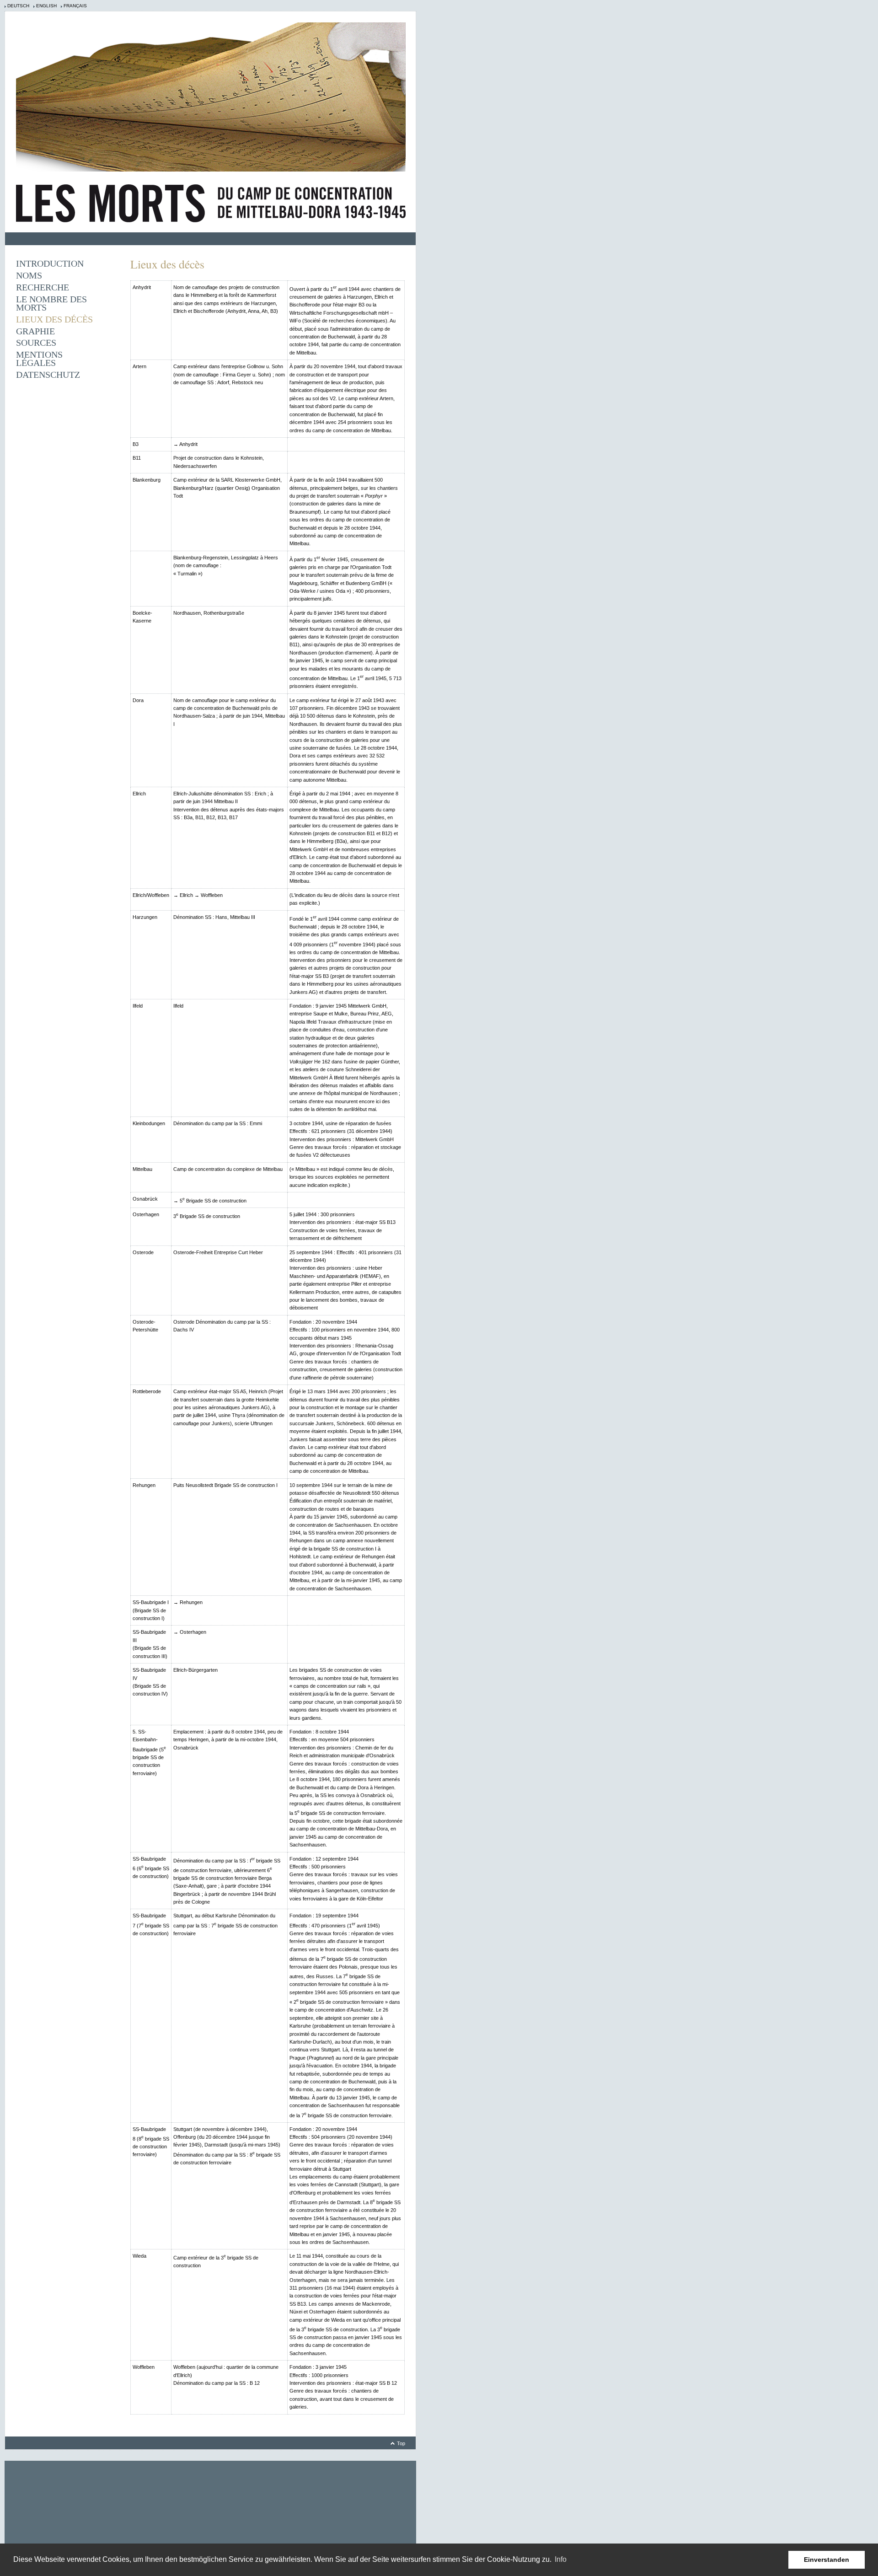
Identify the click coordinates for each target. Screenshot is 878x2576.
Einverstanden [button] (827, 2560)
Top (401, 2443)
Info (561, 2559)
